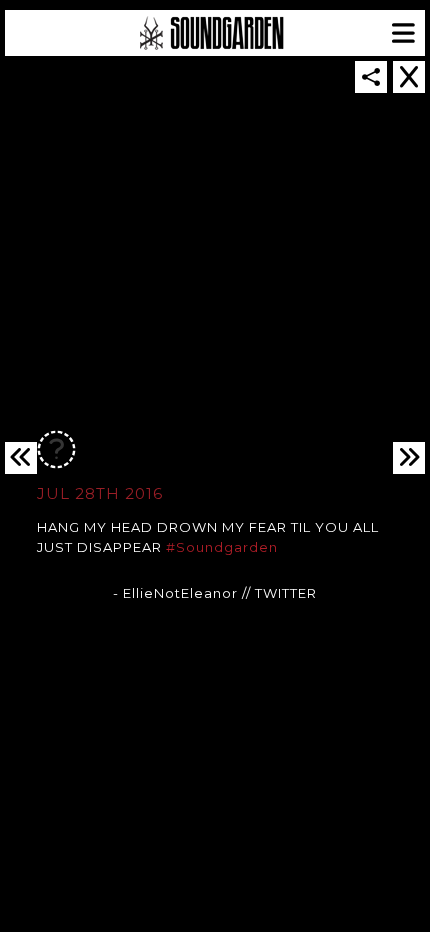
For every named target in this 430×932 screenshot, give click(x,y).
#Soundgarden (222, 547)
